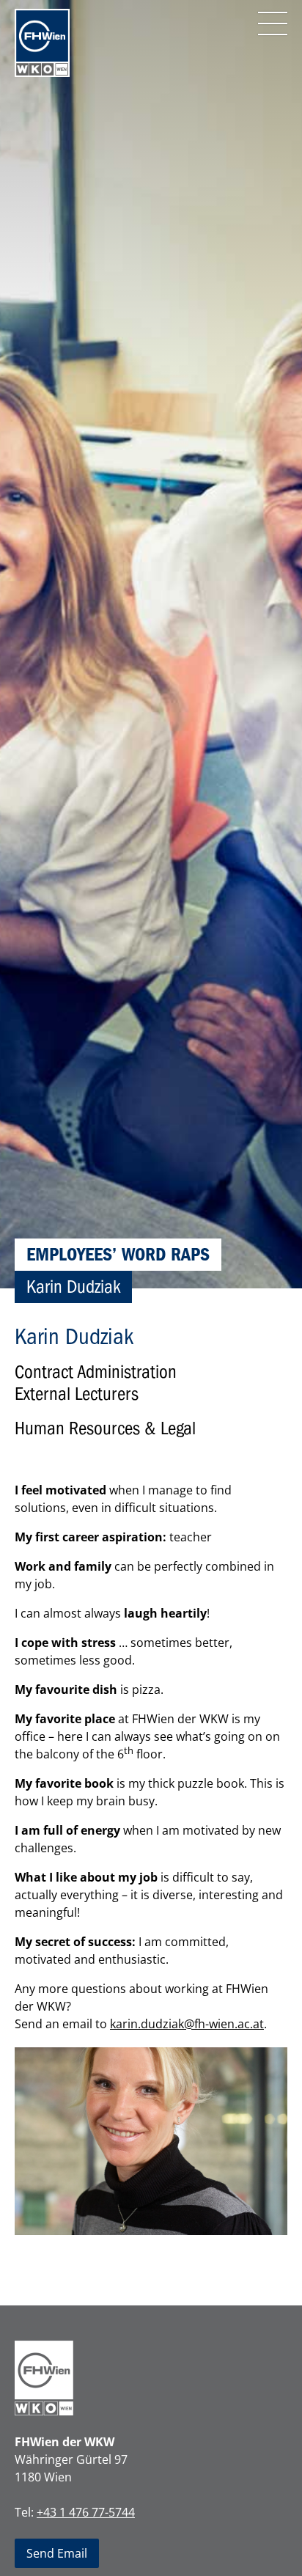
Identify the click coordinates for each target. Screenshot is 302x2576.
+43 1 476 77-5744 (86, 2512)
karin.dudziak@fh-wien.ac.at (187, 2024)
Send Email (57, 2553)
